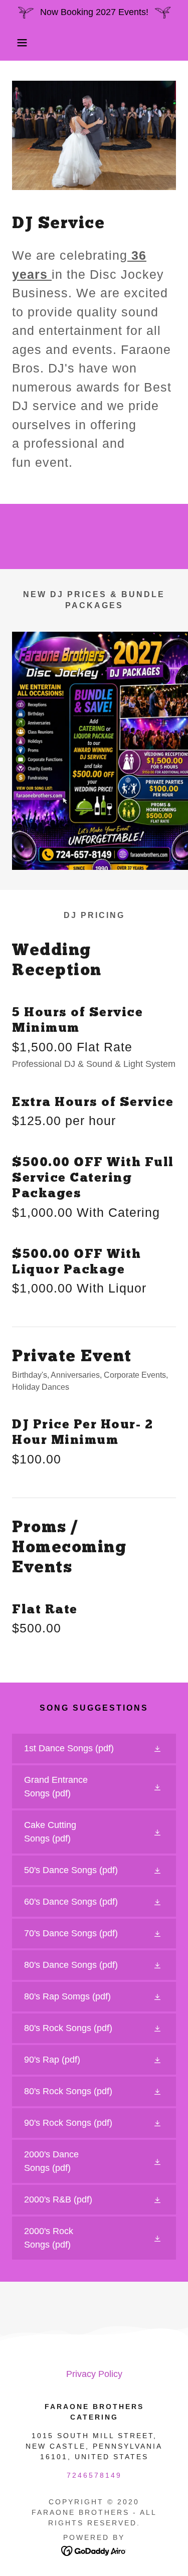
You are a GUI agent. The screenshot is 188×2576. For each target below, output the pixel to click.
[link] (94, 1749)
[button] (15, 43)
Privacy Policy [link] (94, 2374)
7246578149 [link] (94, 2475)
